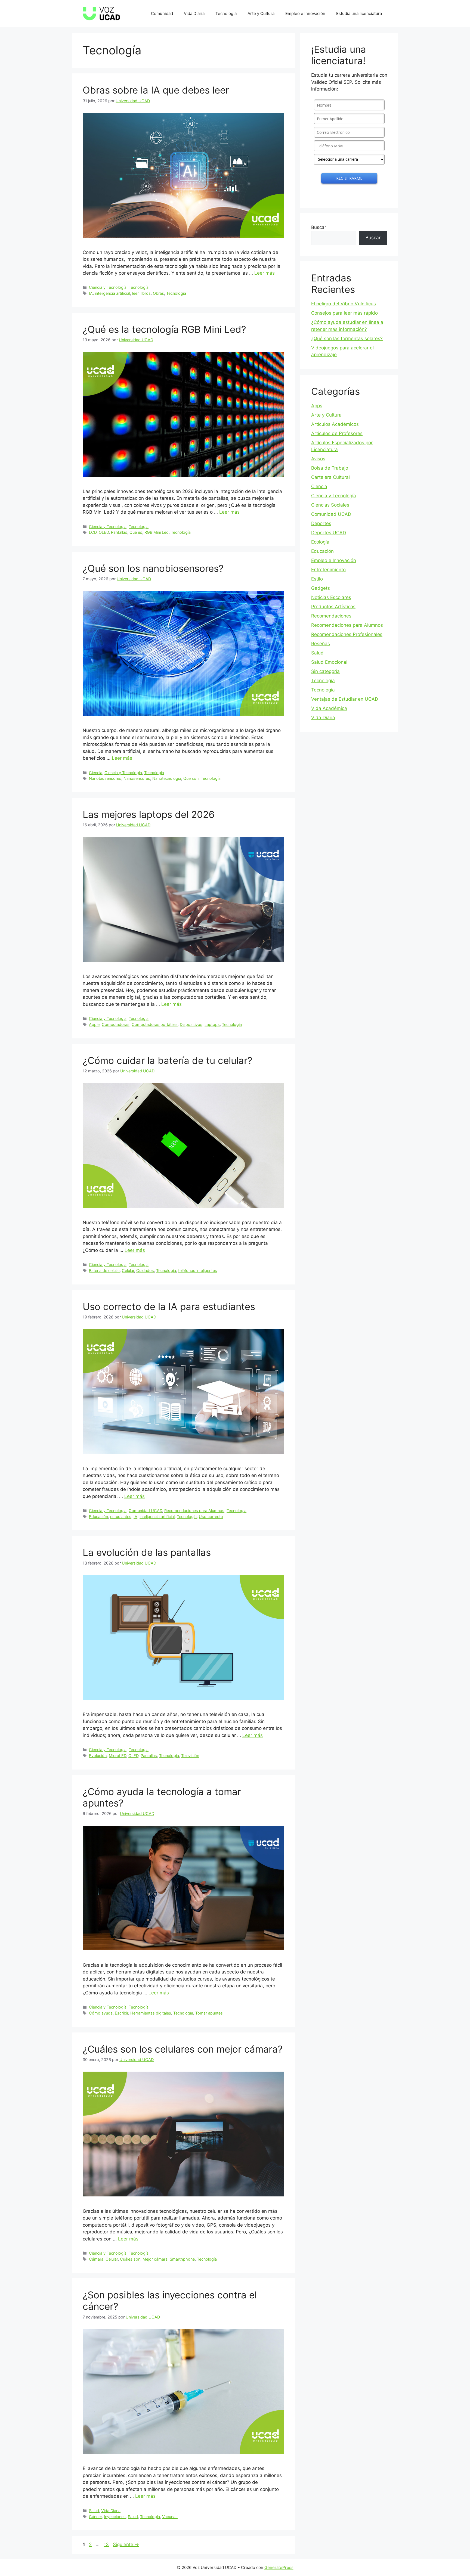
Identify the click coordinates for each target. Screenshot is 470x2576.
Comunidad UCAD (145, 1511)
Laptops (212, 1024)
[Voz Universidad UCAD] (101, 13)
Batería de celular (104, 1270)
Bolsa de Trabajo (330, 468)
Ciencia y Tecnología (108, 287)
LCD (93, 532)
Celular (128, 1270)
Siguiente (126, 2544)
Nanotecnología (167, 778)
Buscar (319, 227)
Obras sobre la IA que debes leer (156, 90)
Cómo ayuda (101, 2013)
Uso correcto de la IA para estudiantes (169, 1306)
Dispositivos (191, 1024)
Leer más (265, 273)
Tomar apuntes (209, 2013)
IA (91, 293)
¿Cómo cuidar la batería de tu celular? (168, 1060)
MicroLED (117, 1756)
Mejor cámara (155, 2259)
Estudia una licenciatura (359, 13)
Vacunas (170, 2517)
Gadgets (321, 588)
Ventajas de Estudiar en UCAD (345, 699)
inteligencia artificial (112, 293)
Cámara (96, 2259)
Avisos (318, 459)
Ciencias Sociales (330, 505)
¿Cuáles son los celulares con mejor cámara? (183, 2049)
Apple (94, 1024)
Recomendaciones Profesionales (347, 634)
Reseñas (321, 644)
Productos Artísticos (333, 607)
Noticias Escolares (331, 597)
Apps (317, 406)
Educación (98, 1517)
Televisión (190, 1756)
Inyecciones (115, 2517)
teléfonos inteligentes (198, 1270)
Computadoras (116, 1024)
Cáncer (95, 2517)
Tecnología (226, 13)
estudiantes (121, 1517)
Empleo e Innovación (305, 13)
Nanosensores (137, 778)
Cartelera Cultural (330, 477)
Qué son (191, 778)
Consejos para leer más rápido (344, 313)
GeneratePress (279, 2567)
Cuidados (145, 1270)
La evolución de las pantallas (147, 1552)
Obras (158, 293)
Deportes (321, 523)
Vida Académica (329, 708)
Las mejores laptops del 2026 (149, 814)
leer (135, 293)
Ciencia (96, 773)
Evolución (98, 1756)
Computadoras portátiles (155, 1024)
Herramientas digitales (151, 2013)
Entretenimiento (328, 570)
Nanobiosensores (105, 778)
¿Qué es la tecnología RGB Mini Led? (164, 329)
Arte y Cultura (261, 13)
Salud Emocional (329, 662)
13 (107, 2544)
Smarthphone (182, 2259)
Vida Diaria (194, 13)
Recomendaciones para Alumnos (194, 1511)
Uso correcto (211, 1517)
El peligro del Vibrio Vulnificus (344, 304)
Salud (94, 2511)
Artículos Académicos (335, 424)
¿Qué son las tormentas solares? (347, 339)
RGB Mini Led (157, 532)
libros (146, 293)
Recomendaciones (331, 616)
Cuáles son (130, 2259)
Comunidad (162, 13)
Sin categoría (325, 671)
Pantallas (119, 532)
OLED (104, 532)
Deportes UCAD (329, 533)
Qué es (136, 532)
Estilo (317, 579)
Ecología (320, 542)
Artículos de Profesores (337, 433)
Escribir (121, 2013)
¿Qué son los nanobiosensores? (153, 568)
